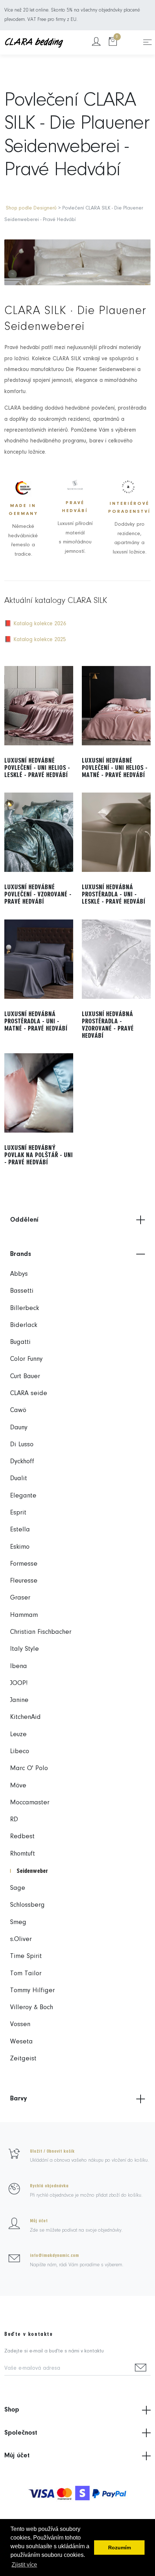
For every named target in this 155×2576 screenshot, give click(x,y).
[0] (113, 42)
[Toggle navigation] (147, 42)
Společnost (21, 2433)
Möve (18, 1786)
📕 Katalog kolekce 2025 (35, 640)
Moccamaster (30, 1803)
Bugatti (20, 1342)
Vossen (20, 2024)
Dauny (19, 1428)
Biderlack (24, 1325)
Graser (20, 1598)
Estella (20, 1530)
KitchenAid (25, 1717)
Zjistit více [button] (24, 2565)
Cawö (18, 1410)
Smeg (18, 1922)
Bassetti (22, 1291)
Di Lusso (22, 1445)
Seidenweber (32, 1871)
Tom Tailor (26, 1974)
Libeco (20, 1752)
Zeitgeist (23, 2059)
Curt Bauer (25, 1377)
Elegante (23, 1496)
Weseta (21, 2042)
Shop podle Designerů (31, 208)
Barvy (19, 2099)
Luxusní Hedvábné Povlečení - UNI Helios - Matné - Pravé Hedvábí (115, 768)
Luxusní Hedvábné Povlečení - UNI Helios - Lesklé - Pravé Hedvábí (37, 768)
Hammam (24, 1615)
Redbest (22, 1837)
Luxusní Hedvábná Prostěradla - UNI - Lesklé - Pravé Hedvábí (114, 894)
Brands (21, 1254)
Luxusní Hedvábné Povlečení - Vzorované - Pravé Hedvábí (38, 894)
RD (14, 1820)
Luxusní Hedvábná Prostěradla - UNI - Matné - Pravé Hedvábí (36, 1021)
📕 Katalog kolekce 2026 (35, 624)
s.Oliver (21, 1939)
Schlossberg (27, 1905)
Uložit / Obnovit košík (52, 2151)
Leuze (18, 1735)
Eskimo (20, 1547)
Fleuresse (24, 1581)
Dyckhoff (22, 1462)
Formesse (24, 1564)
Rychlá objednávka (49, 2186)
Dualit (19, 1479)
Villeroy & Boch (32, 2008)
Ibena (19, 1666)
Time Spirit (26, 1956)
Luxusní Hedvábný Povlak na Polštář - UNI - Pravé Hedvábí (39, 1155)
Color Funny (26, 1359)
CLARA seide (29, 1393)
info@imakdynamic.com (54, 2255)
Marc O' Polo (29, 1768)
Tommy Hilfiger (32, 1991)
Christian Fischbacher (41, 1632)
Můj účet (39, 2221)
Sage (18, 1888)
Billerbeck (25, 1308)
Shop (12, 2410)
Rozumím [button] (119, 2548)
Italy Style (25, 1649)
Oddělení (24, 1220)
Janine (19, 1700)
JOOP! (19, 1683)
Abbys (19, 1274)
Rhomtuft (23, 1854)
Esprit (18, 1513)
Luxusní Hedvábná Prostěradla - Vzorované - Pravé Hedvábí (108, 1025)
